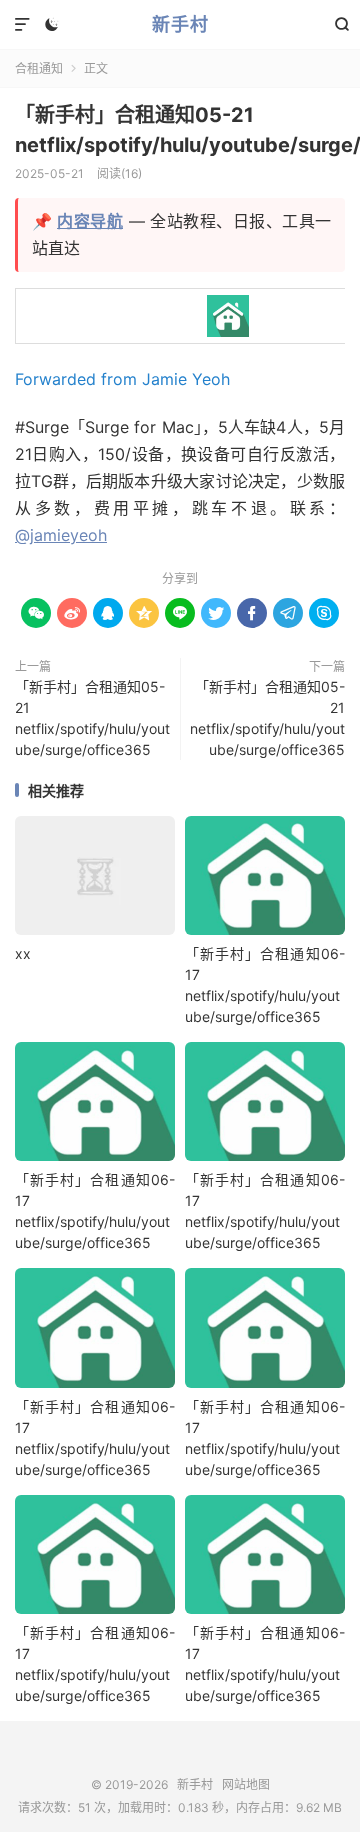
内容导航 (90, 221)
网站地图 (246, 1784)
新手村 (180, 24)
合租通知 (39, 68)
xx (23, 953)
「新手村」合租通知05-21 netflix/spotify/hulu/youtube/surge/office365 (92, 718)
